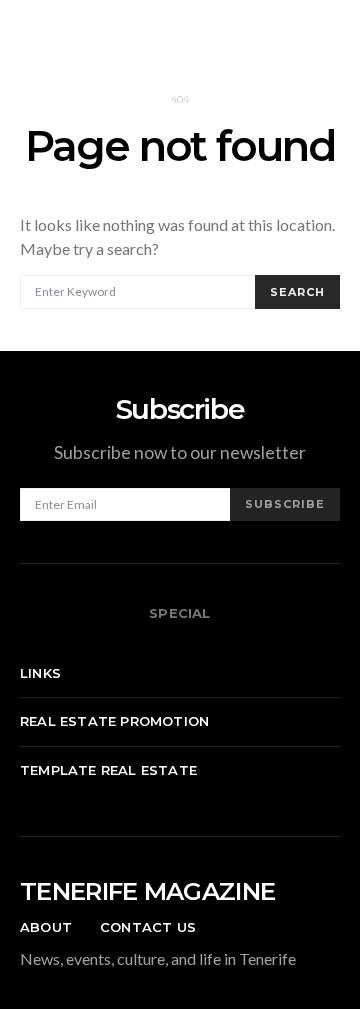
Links (40, 673)
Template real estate (108, 770)
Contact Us (148, 927)
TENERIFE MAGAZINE (147, 891)
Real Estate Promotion (114, 721)
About (46, 927)
